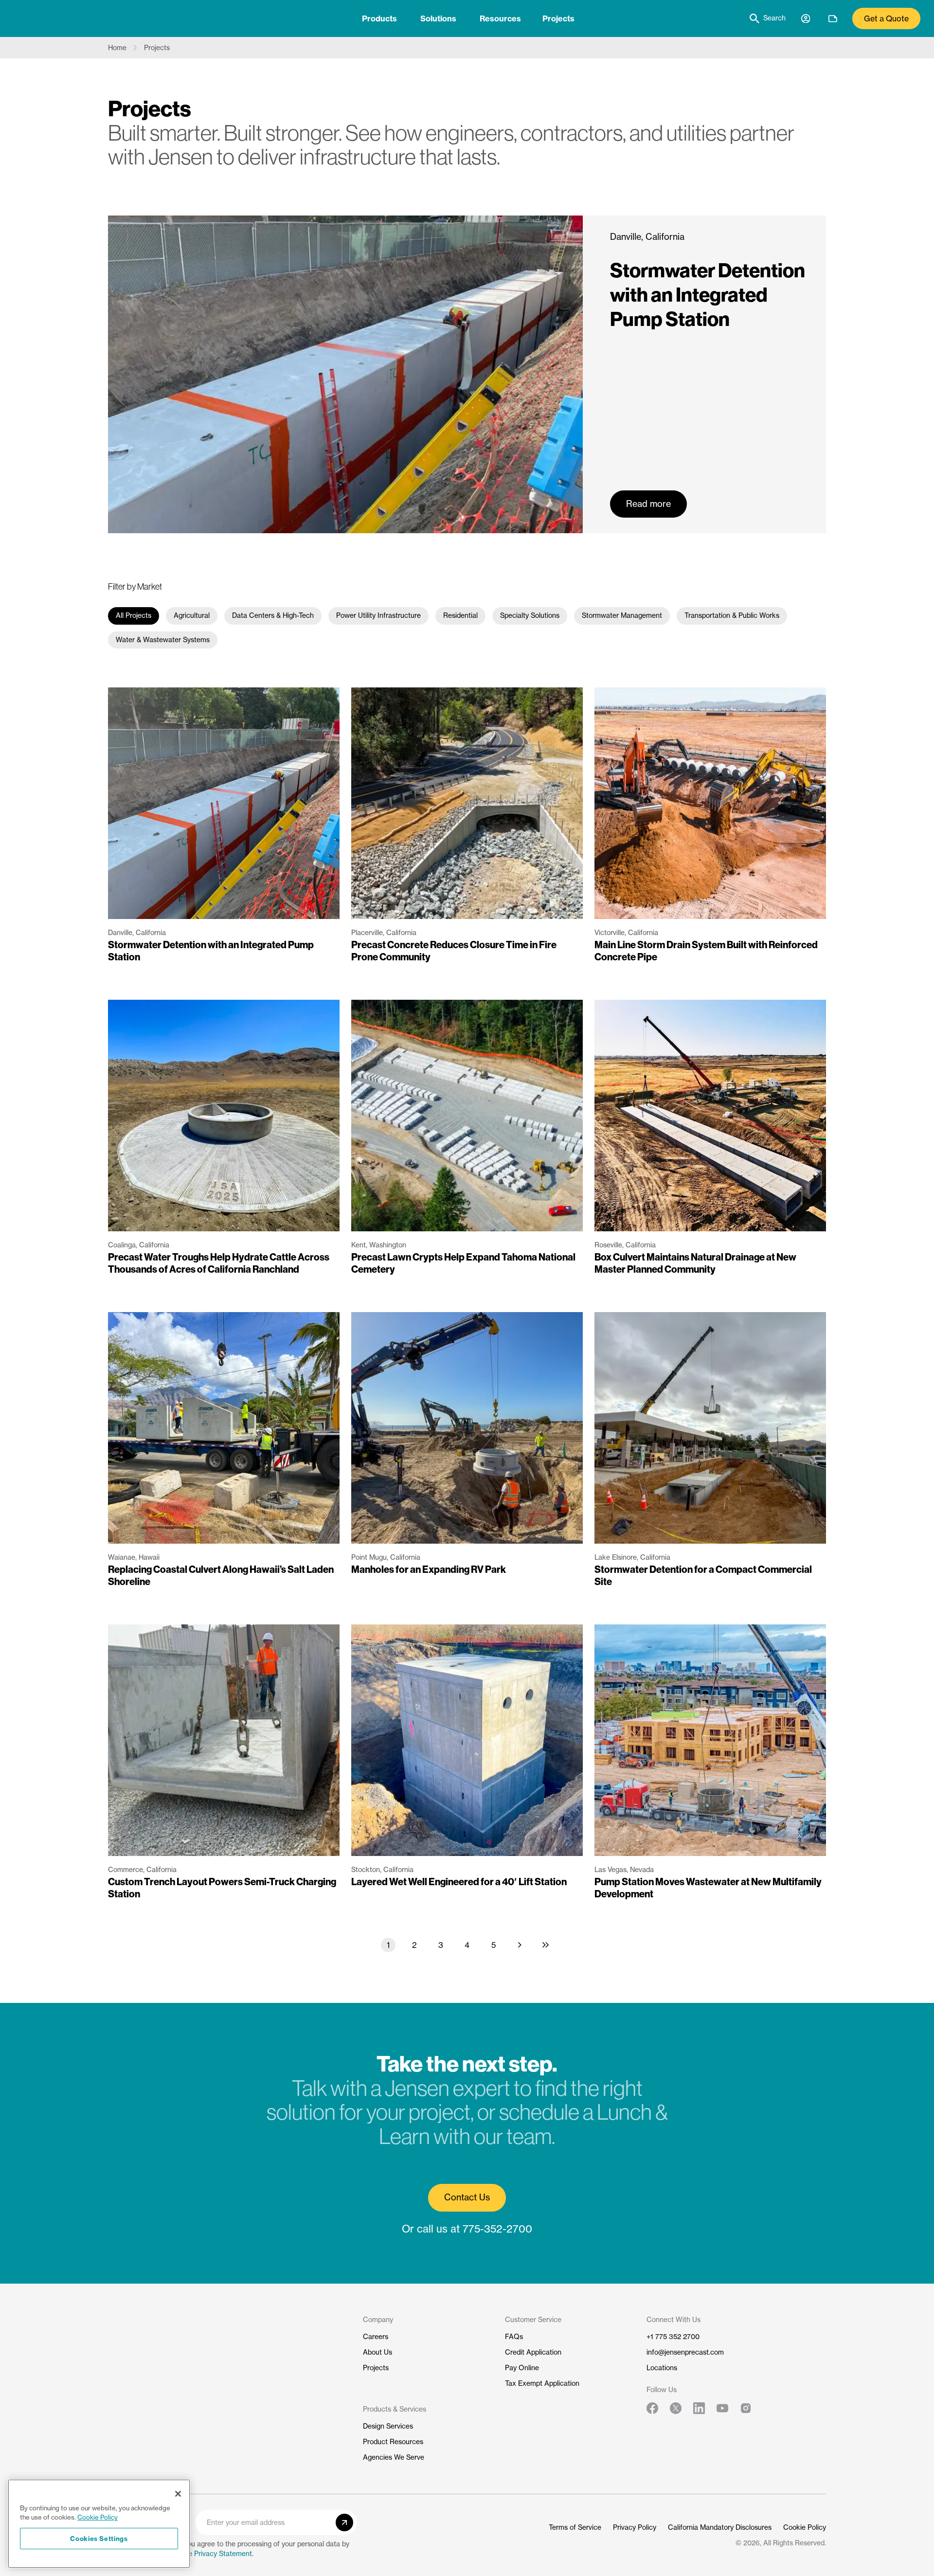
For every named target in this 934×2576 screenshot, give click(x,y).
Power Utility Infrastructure (378, 615)
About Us (377, 2352)
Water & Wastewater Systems (163, 640)
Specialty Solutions (530, 615)
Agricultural (192, 615)
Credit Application (533, 2352)
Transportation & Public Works (732, 615)
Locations (662, 2368)
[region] (99, 2524)
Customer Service (533, 2320)
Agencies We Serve (394, 2457)
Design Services (388, 2426)
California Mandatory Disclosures (720, 2527)
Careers (376, 2337)
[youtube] (722, 2408)
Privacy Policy (635, 2527)
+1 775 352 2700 (673, 2337)
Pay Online (522, 2368)
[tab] (379, 18)
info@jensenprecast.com (685, 2352)
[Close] (178, 2494)
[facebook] (652, 2408)
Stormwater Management (622, 615)
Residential (460, 615)
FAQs (514, 2337)
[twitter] (676, 2408)
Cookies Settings (99, 2538)
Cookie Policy (805, 2527)
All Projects (134, 615)
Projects (558, 18)
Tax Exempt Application (542, 2383)
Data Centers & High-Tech (273, 615)
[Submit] (344, 2522)
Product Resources (393, 2442)
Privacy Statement (223, 2554)
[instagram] (746, 2408)
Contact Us (467, 2197)
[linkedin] (699, 2408)
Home (117, 48)
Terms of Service (575, 2527)
